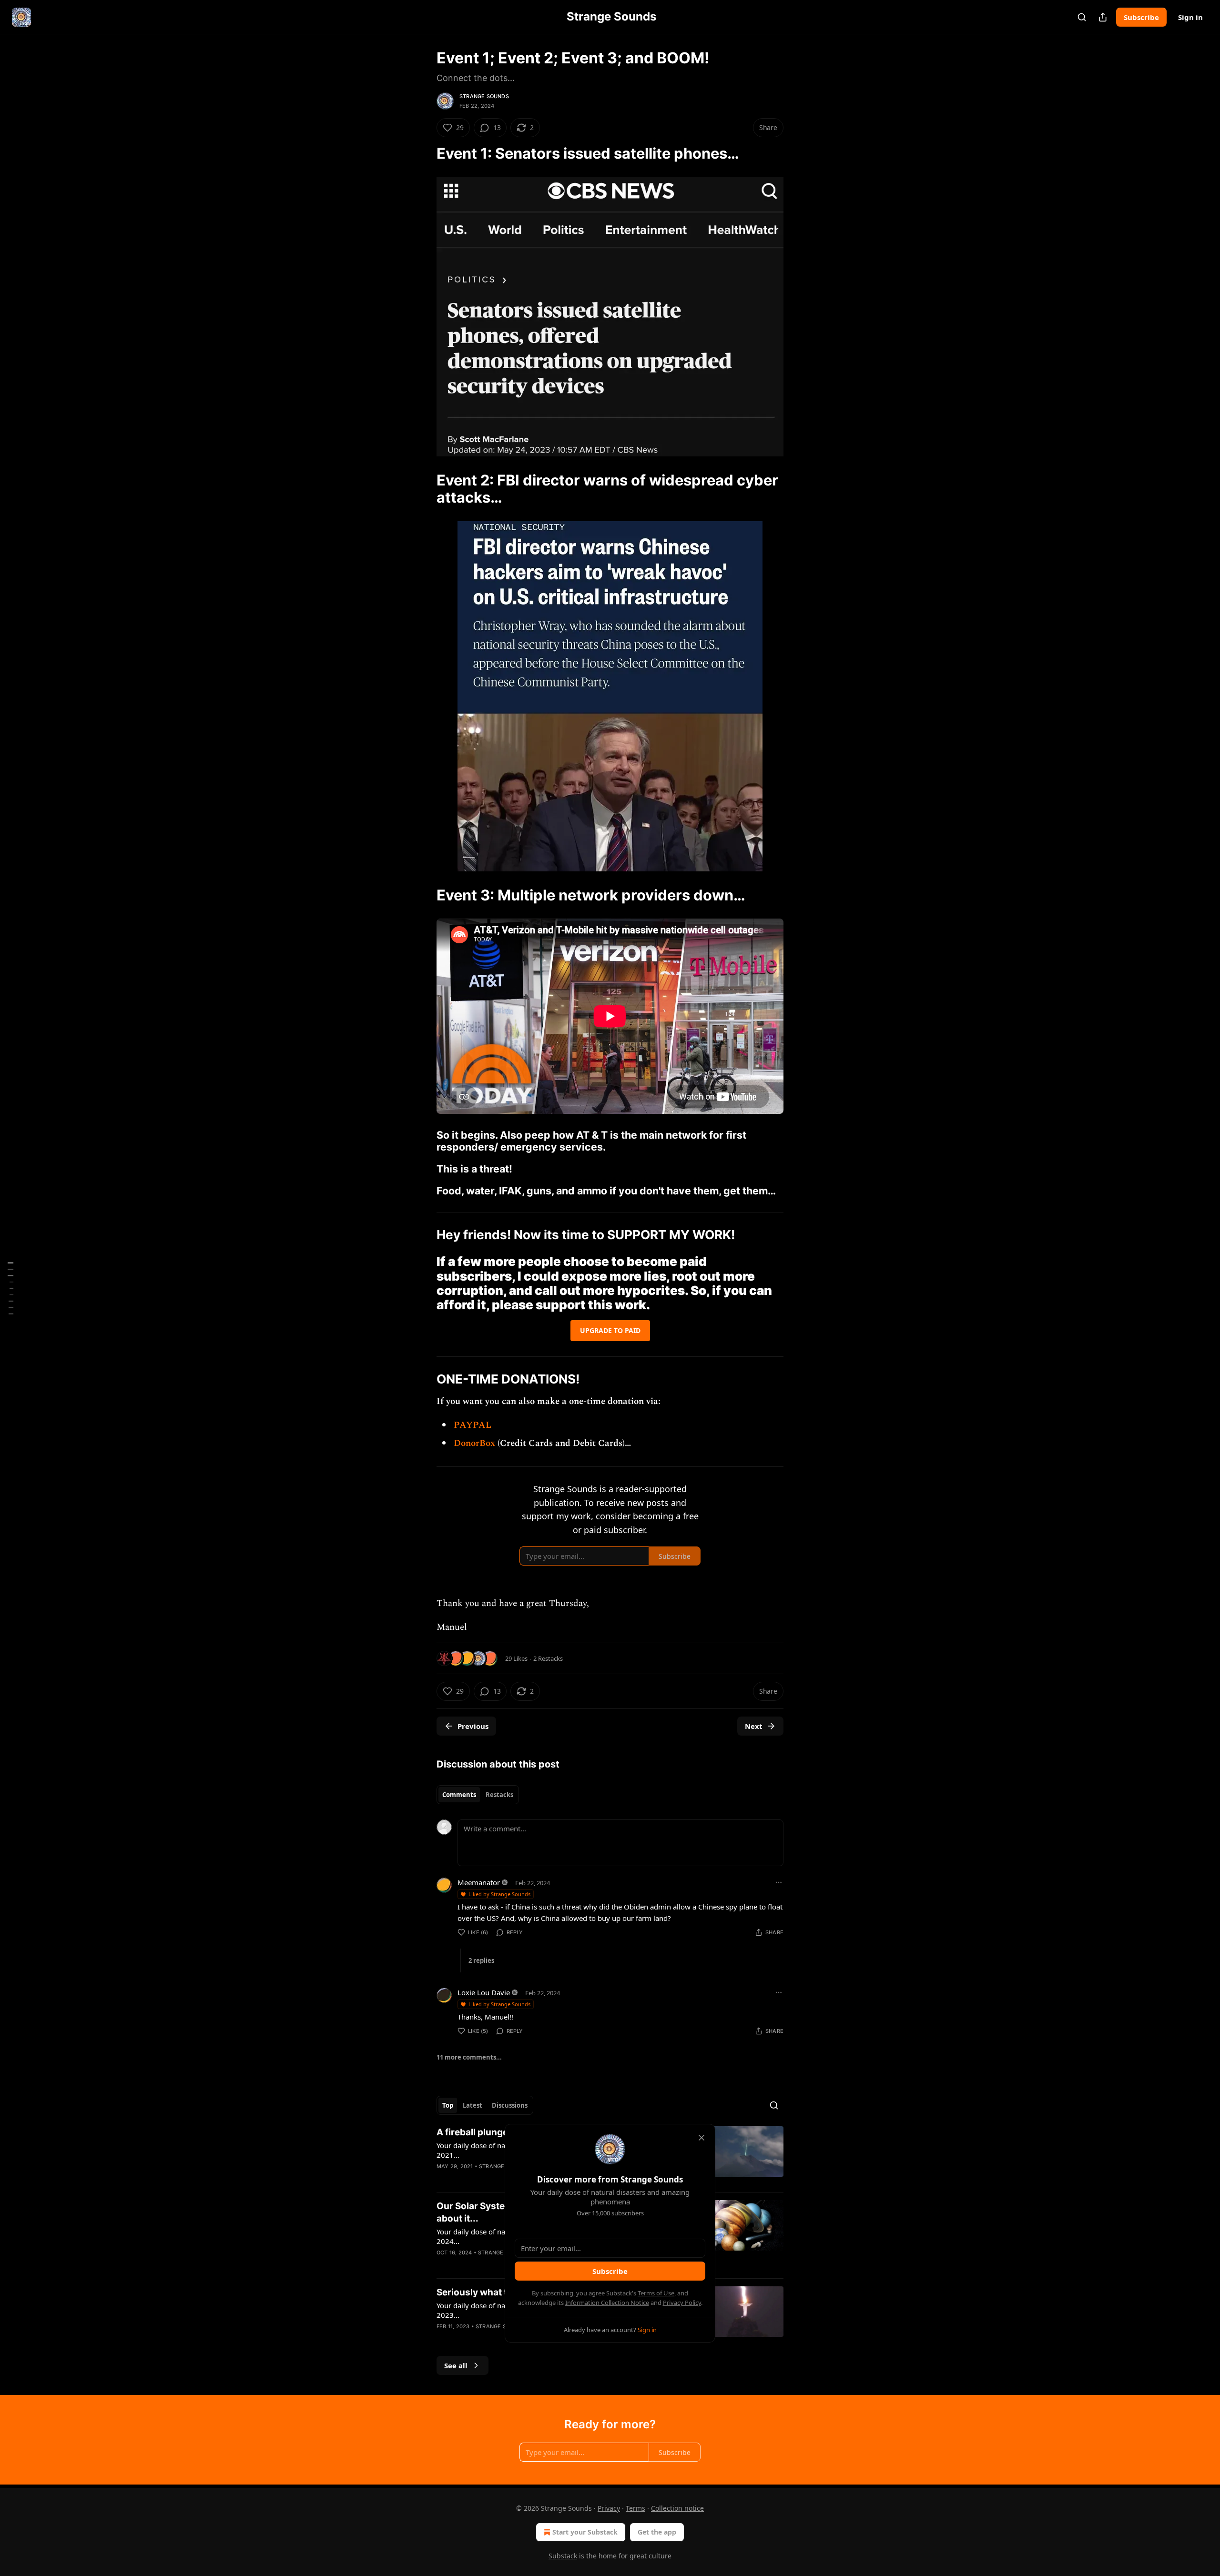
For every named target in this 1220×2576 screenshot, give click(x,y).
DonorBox (476, 1443)
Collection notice (677, 2508)
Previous (473, 1726)
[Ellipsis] (779, 1882)
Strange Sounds (484, 96)
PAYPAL (473, 1425)
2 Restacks (548, 1658)
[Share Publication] (1103, 17)
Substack (563, 2556)
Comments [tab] (459, 1795)
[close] (701, 2138)
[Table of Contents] (10, 1288)
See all (456, 2365)
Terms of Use (656, 2293)
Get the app (657, 2532)
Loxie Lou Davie (484, 1992)
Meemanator (479, 1882)
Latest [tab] (473, 2105)
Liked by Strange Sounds (499, 1894)
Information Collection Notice (607, 2303)
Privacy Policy (682, 2303)
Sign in (1190, 17)
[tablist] (478, 1795)
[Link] (423, 153)
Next (754, 1726)
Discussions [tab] (510, 2105)
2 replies (481, 1960)
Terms (635, 2508)
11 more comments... (469, 2057)
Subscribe (1141, 17)
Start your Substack (585, 2532)
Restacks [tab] (499, 1795)
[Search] (1082, 17)
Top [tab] (448, 2105)
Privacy (609, 2508)
